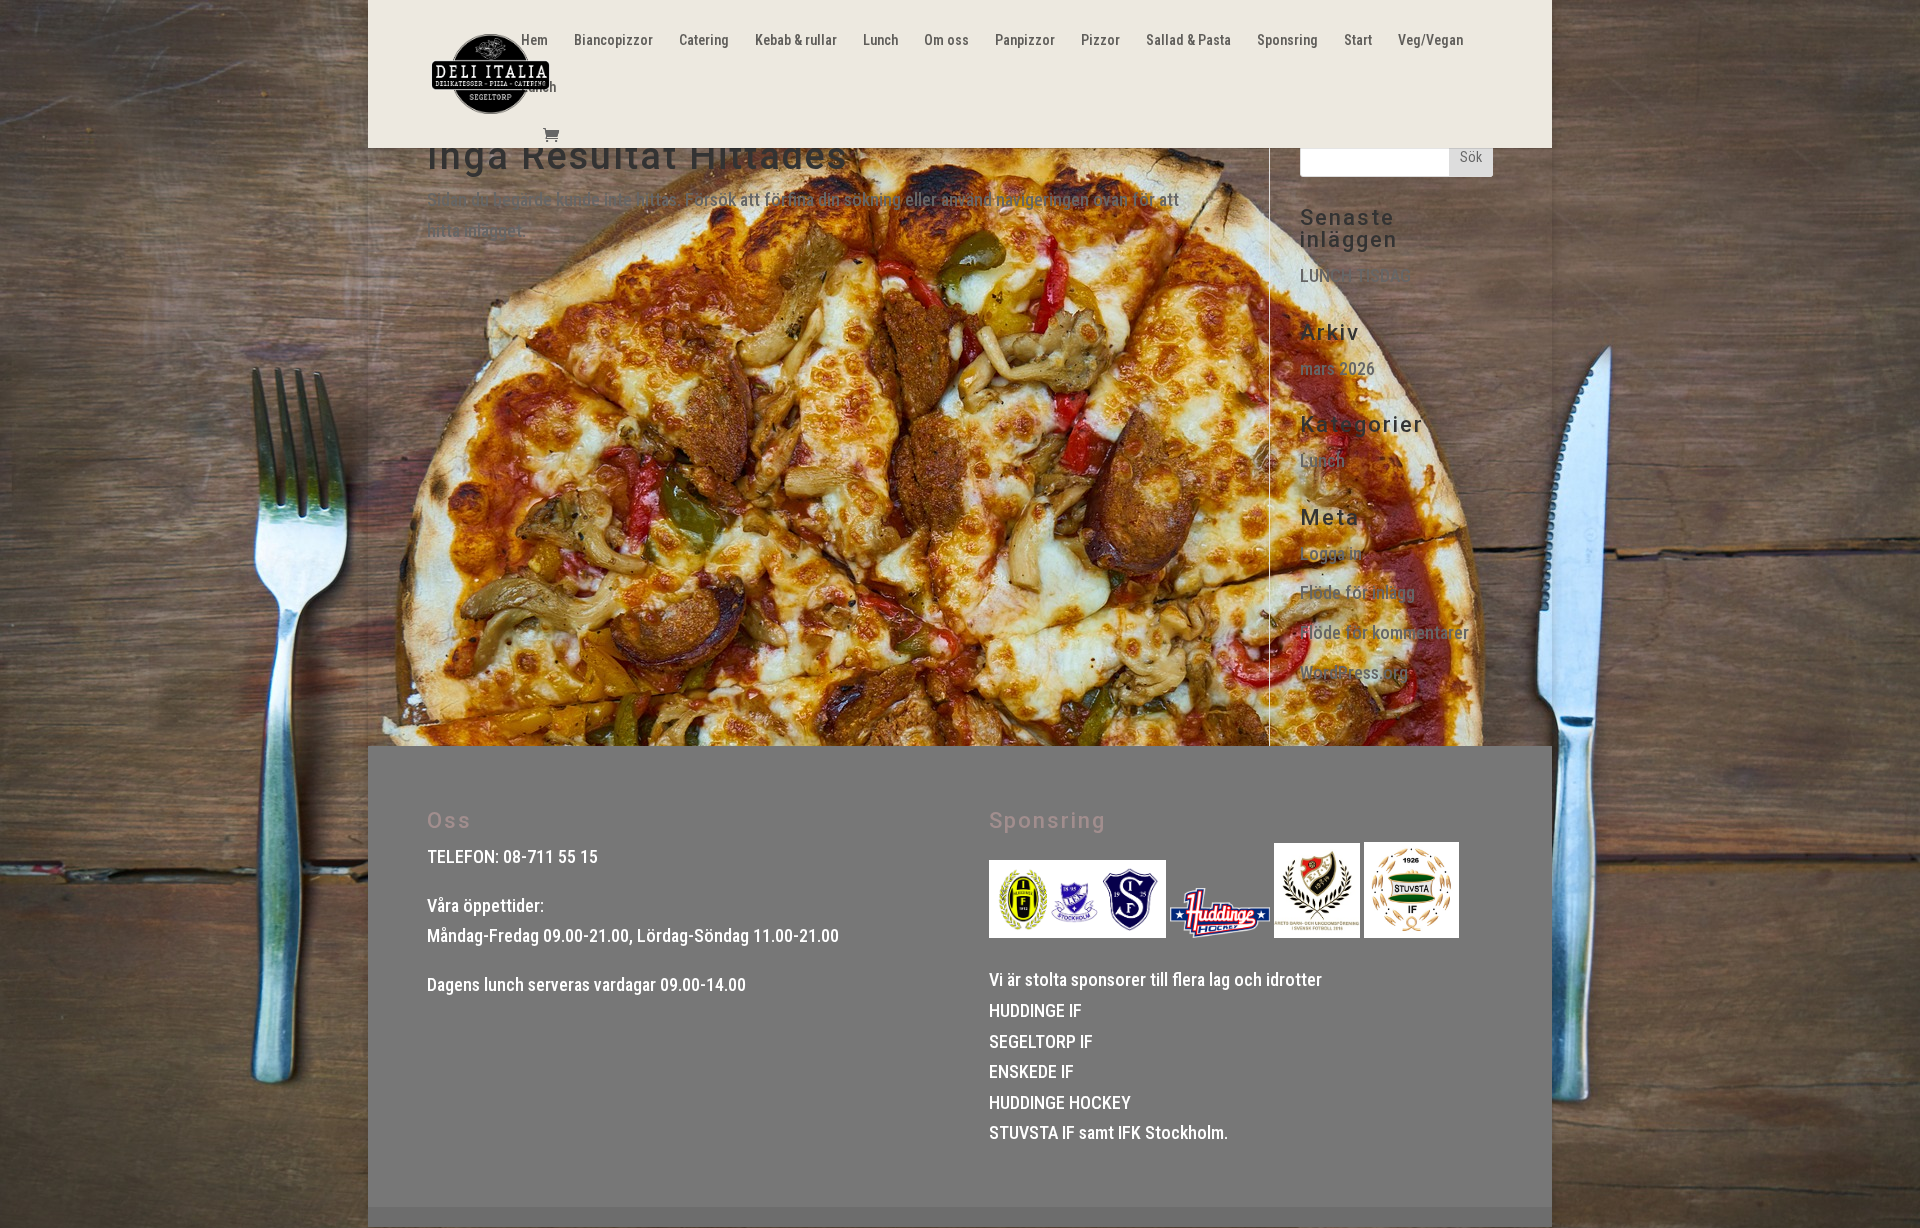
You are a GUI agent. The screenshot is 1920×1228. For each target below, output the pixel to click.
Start (1358, 40)
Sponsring (1287, 40)
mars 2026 (1337, 368)
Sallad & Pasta (1188, 40)
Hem (534, 40)
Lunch (880, 40)
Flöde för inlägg (1357, 592)
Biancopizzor (613, 40)
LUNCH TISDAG (1355, 275)
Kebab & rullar (796, 40)
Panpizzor (1025, 40)
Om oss (946, 40)
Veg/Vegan (1430, 40)
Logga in (1331, 553)
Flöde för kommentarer (1384, 632)
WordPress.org (1354, 672)
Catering (704, 40)
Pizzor (1100, 40)
